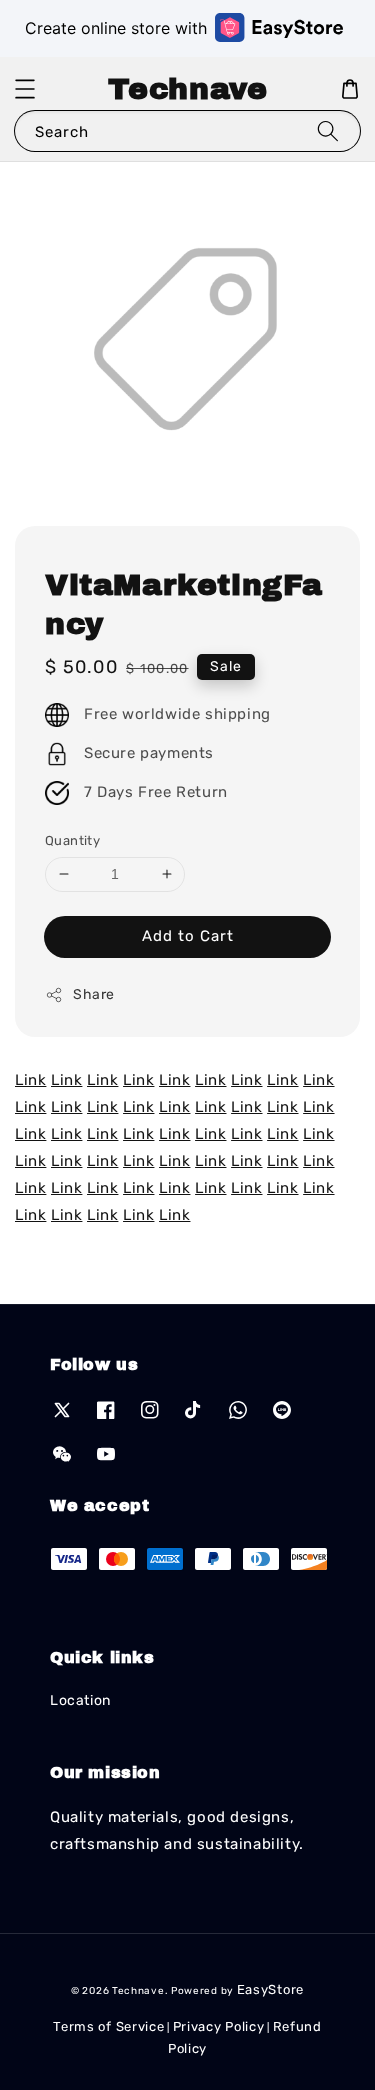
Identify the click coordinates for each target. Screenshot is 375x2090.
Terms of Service (108, 2026)
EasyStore (270, 1989)
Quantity (72, 840)
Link (30, 1080)
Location (80, 1700)
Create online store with (116, 28)
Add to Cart (188, 936)
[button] (25, 89)
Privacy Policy (219, 2026)
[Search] (328, 130)
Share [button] (94, 994)
